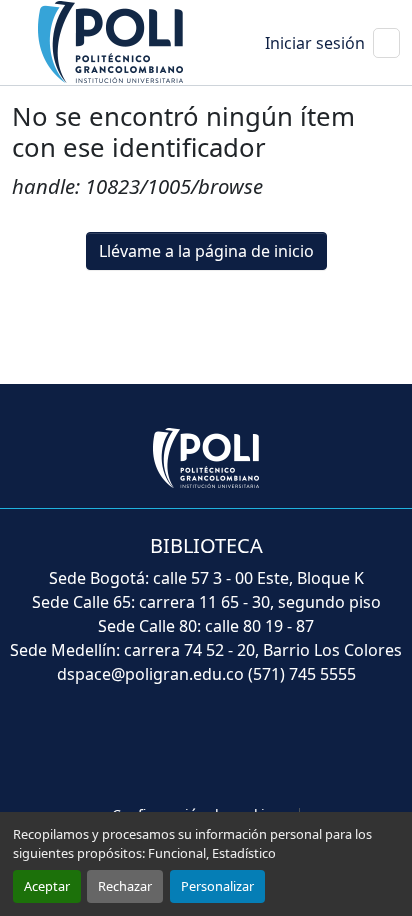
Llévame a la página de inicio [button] (206, 251)
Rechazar (125, 886)
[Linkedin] (250, 747)
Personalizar (217, 886)
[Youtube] (206, 747)
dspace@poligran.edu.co (150, 674)
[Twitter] (162, 747)
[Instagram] (294, 747)
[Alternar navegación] (386, 43)
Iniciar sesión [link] (315, 43)
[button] (112, 41)
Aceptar (47, 886)
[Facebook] (118, 747)
